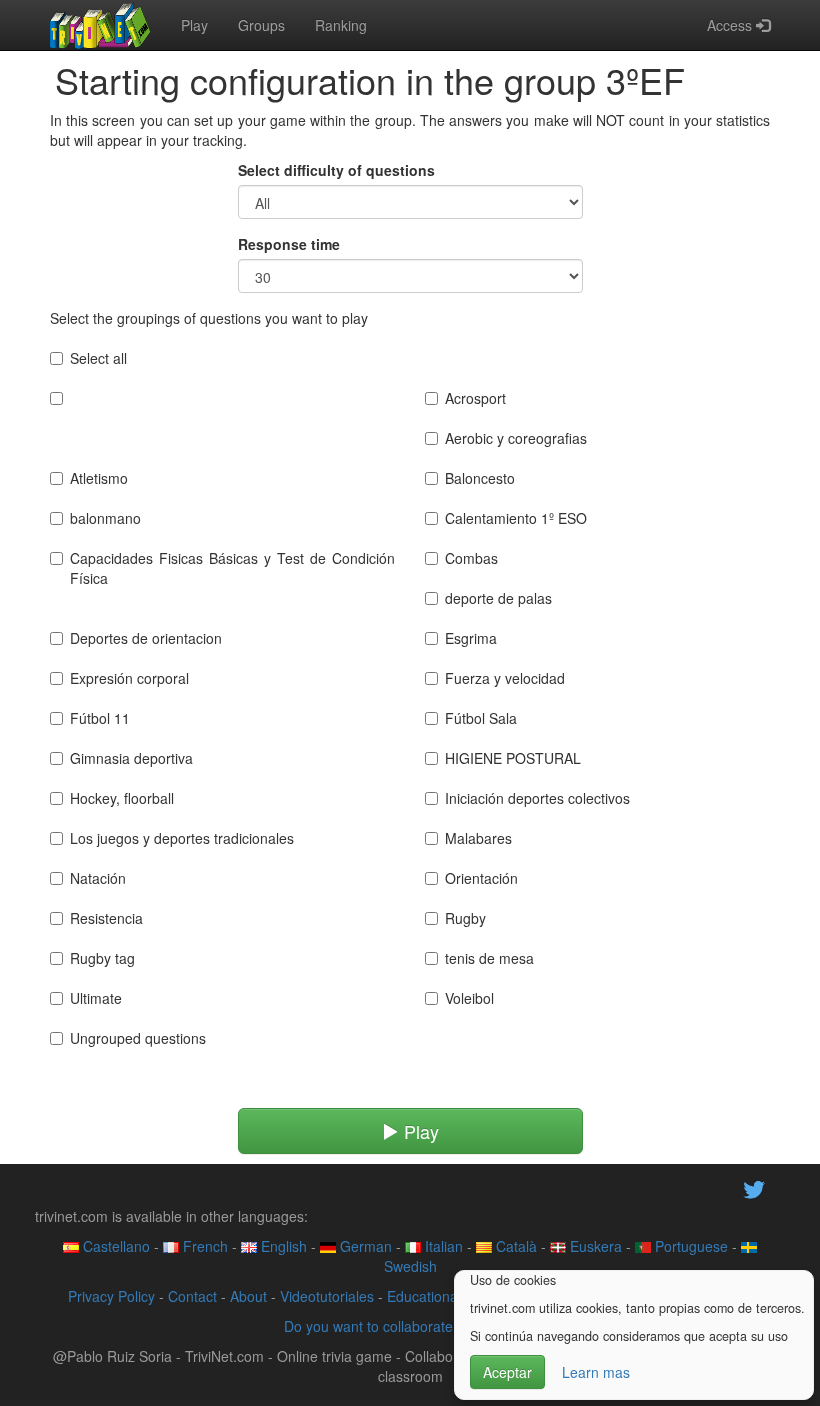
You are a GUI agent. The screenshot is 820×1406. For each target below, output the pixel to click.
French (203, 1246)
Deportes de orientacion (146, 638)
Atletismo (99, 478)
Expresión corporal (129, 678)
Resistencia (106, 918)
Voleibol (469, 998)
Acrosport (475, 398)
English (282, 1246)
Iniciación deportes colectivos (537, 798)
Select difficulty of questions (336, 170)
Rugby (465, 918)
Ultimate (96, 998)
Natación (98, 878)
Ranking (341, 25)
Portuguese (689, 1246)
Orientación (481, 878)
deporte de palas (498, 598)
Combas (471, 558)
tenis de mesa (489, 958)
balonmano (105, 518)
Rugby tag (102, 958)
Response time (289, 244)
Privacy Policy (111, 1296)
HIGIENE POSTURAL (513, 758)
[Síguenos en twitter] (754, 1187)
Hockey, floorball (122, 798)
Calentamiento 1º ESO (516, 518)
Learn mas (596, 1372)
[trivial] (100, 25)
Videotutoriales (327, 1296)
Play (194, 25)
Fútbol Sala (481, 718)
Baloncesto (480, 478)
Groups (261, 25)
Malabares (478, 838)
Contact (192, 1296)
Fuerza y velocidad (505, 678)
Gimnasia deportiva (131, 758)
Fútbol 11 (100, 718)
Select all (98, 358)
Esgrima (471, 638)
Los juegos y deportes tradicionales (182, 838)
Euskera (594, 1246)
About (248, 1296)
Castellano (114, 1246)
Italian (442, 1246)
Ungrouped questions (138, 1038)
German (364, 1246)
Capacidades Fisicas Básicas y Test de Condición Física (232, 568)
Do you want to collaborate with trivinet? (410, 1326)
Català (514, 1246)
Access (731, 25)
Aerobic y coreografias (516, 438)
